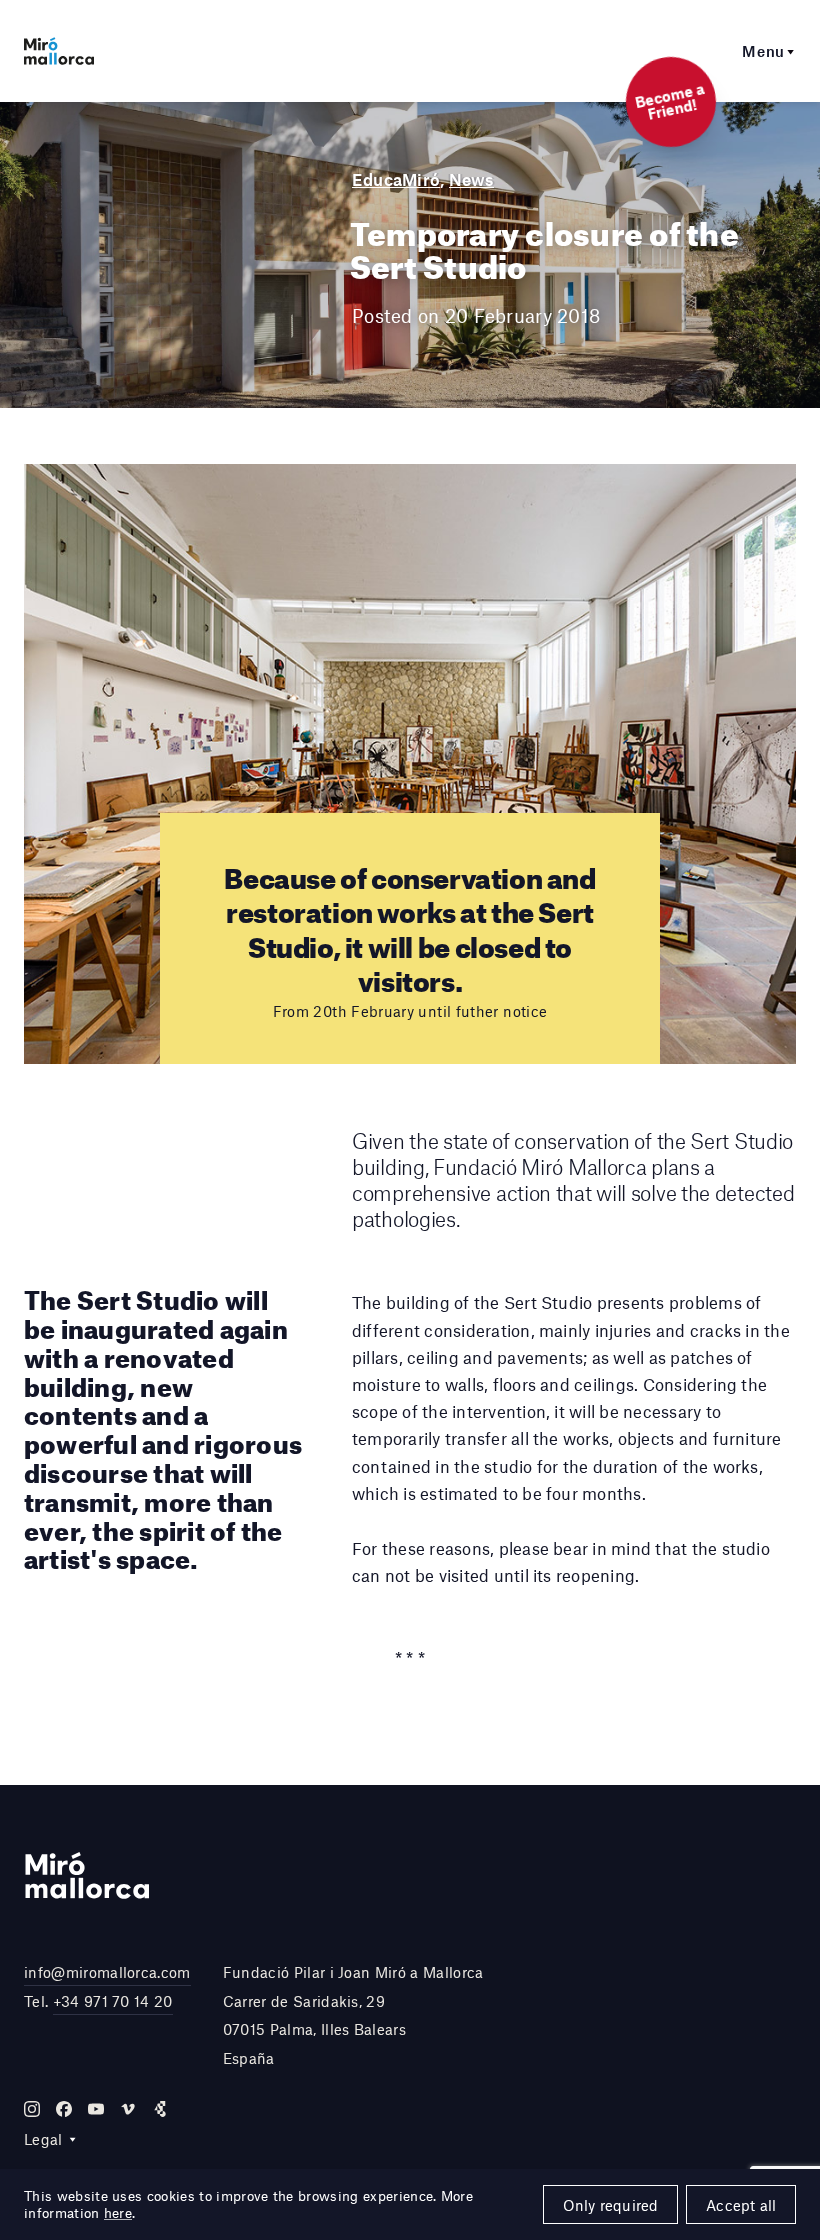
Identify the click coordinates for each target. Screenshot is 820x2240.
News (471, 179)
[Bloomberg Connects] (160, 2109)
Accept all (741, 2205)
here (118, 2213)
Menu (763, 51)
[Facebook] (64, 2109)
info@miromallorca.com (107, 1972)
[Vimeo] (128, 2109)
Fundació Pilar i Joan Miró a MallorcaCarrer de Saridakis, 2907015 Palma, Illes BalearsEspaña (353, 2015)
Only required (611, 2205)
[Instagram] (32, 2109)
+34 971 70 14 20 (113, 2001)
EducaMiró (396, 179)
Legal (43, 2139)
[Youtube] (96, 2109)
